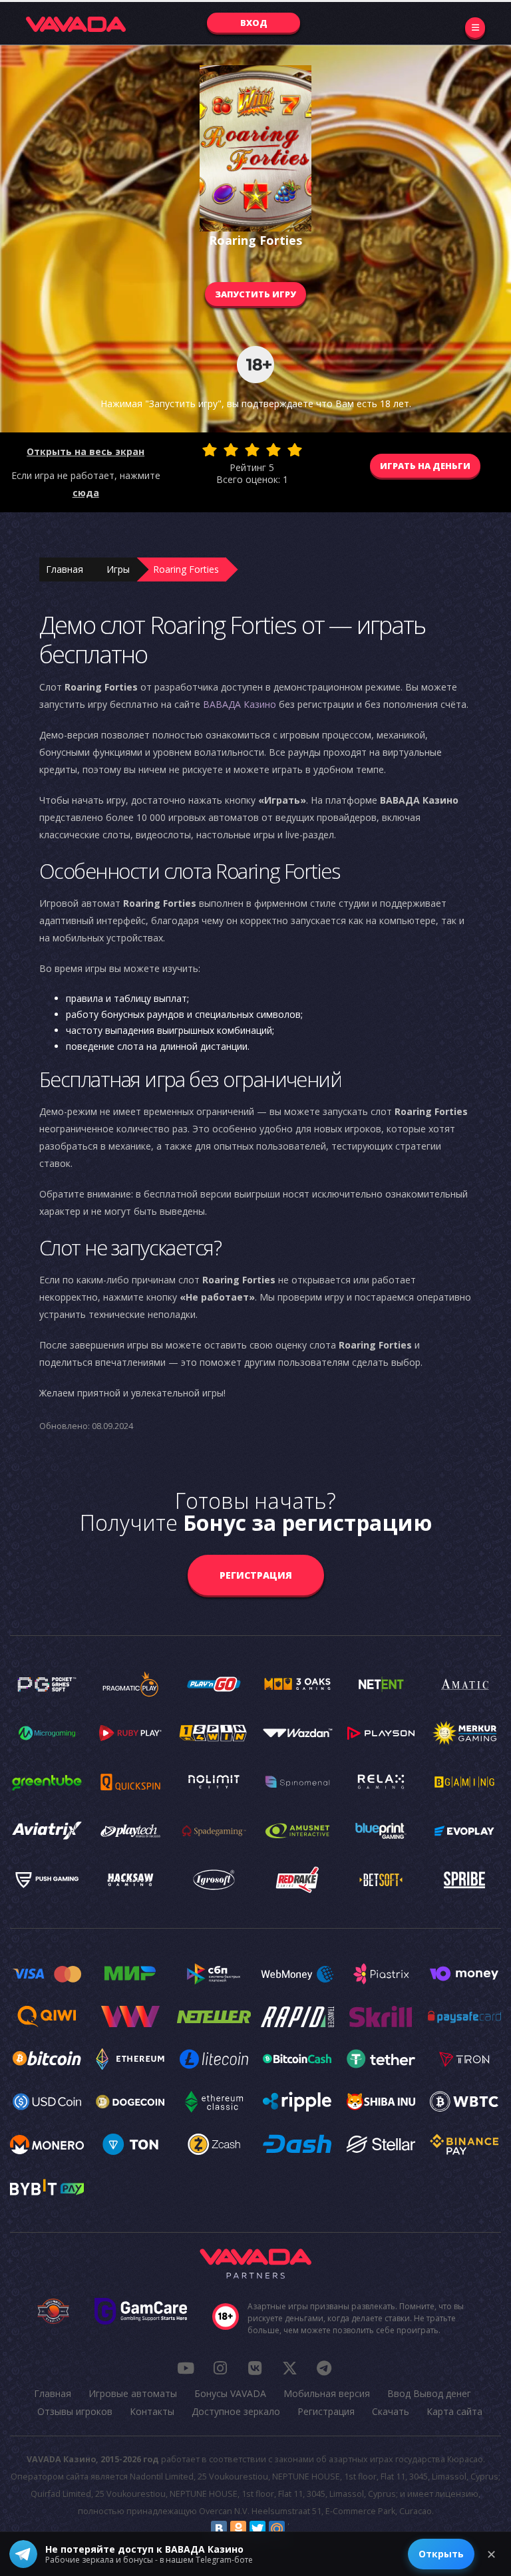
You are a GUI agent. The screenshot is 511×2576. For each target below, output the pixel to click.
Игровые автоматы (133, 2393)
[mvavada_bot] (324, 2368)
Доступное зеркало (236, 2411)
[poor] (231, 450)
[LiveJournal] (296, 2529)
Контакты (152, 2411)
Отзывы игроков (75, 2411)
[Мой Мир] (277, 2529)
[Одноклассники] (238, 2529)
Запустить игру (255, 294)
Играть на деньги (425, 466)
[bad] (210, 450)
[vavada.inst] (220, 2368)
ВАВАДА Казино (240, 704)
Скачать (391, 2411)
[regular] (252, 450)
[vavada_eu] (289, 2368)
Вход (254, 23)
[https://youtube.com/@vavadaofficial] (186, 2368)
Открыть (441, 2554)
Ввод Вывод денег (429, 2393)
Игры (118, 569)
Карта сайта (454, 2411)
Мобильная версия (327, 2393)
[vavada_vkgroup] (255, 2368)
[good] (273, 450)
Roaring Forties (186, 569)
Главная (65, 569)
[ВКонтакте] (219, 2529)
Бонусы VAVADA (230, 2393)
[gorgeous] (295, 450)
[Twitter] (257, 2529)
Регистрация (256, 1575)
